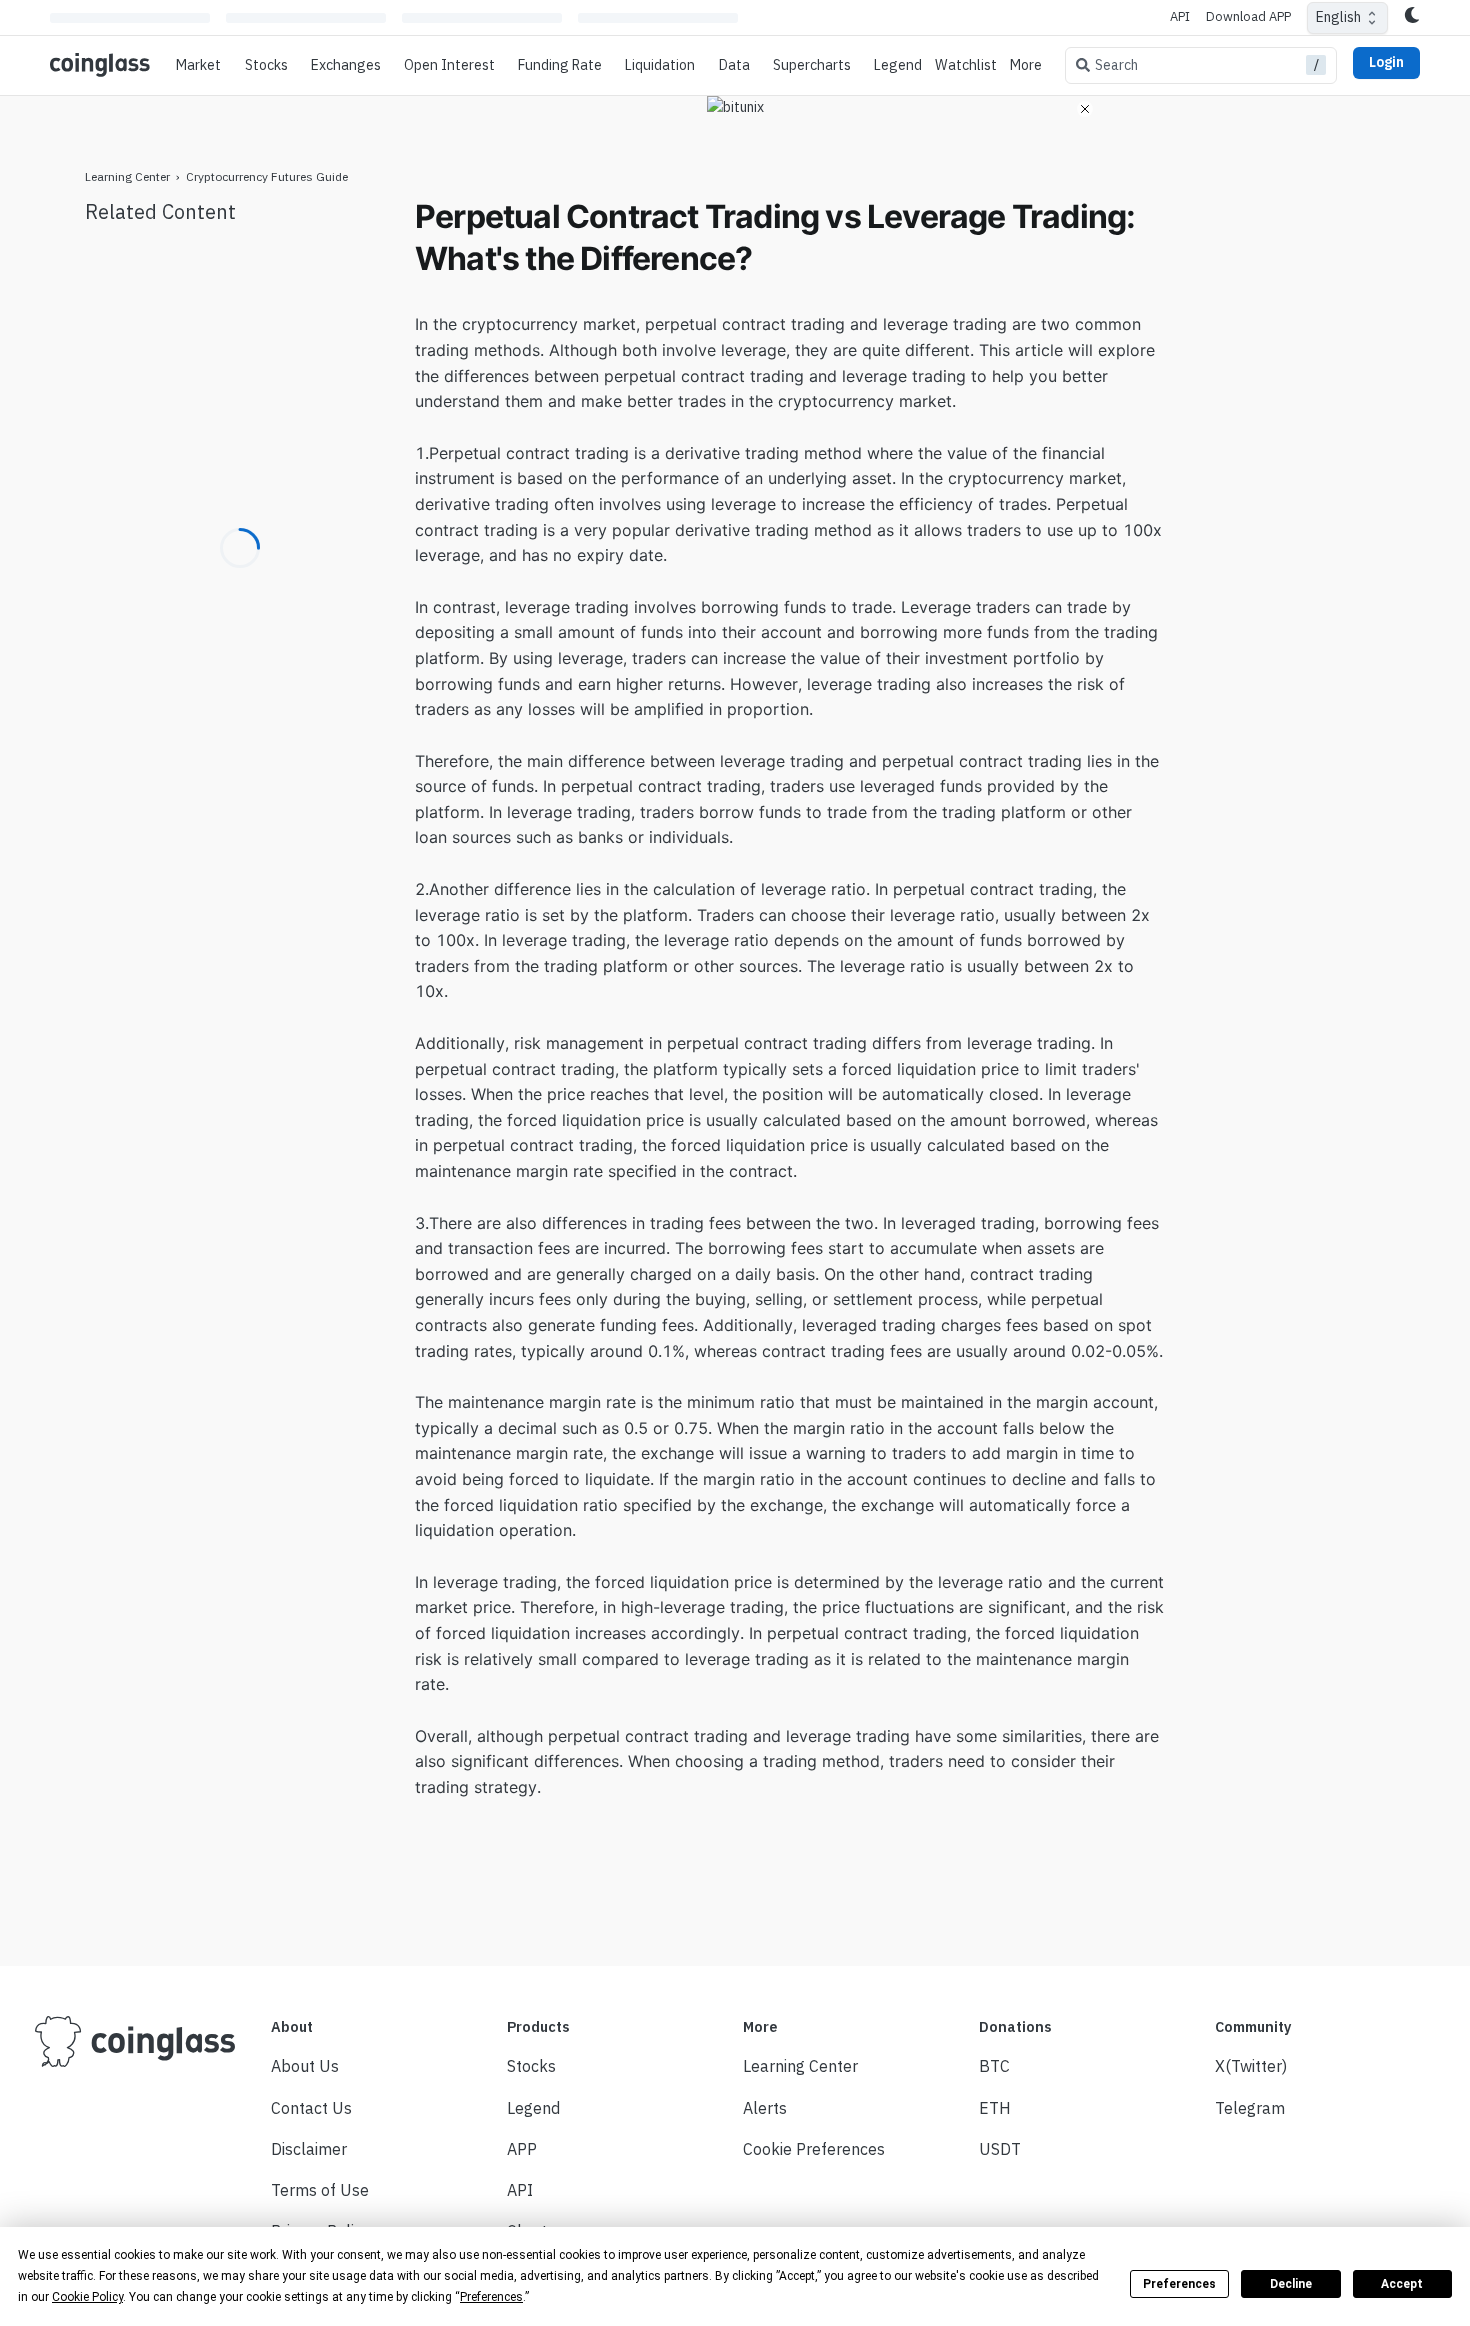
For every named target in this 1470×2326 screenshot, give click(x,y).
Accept (1402, 2284)
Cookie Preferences (814, 2149)
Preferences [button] (491, 2297)
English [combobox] (1338, 17)
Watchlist (966, 65)
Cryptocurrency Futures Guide (267, 176)
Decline (1291, 2284)
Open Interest (449, 65)
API (1180, 16)
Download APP (1248, 16)
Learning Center (127, 176)
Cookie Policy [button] (87, 2297)
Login (1386, 62)
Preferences (1179, 2284)
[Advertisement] (1285, 496)
